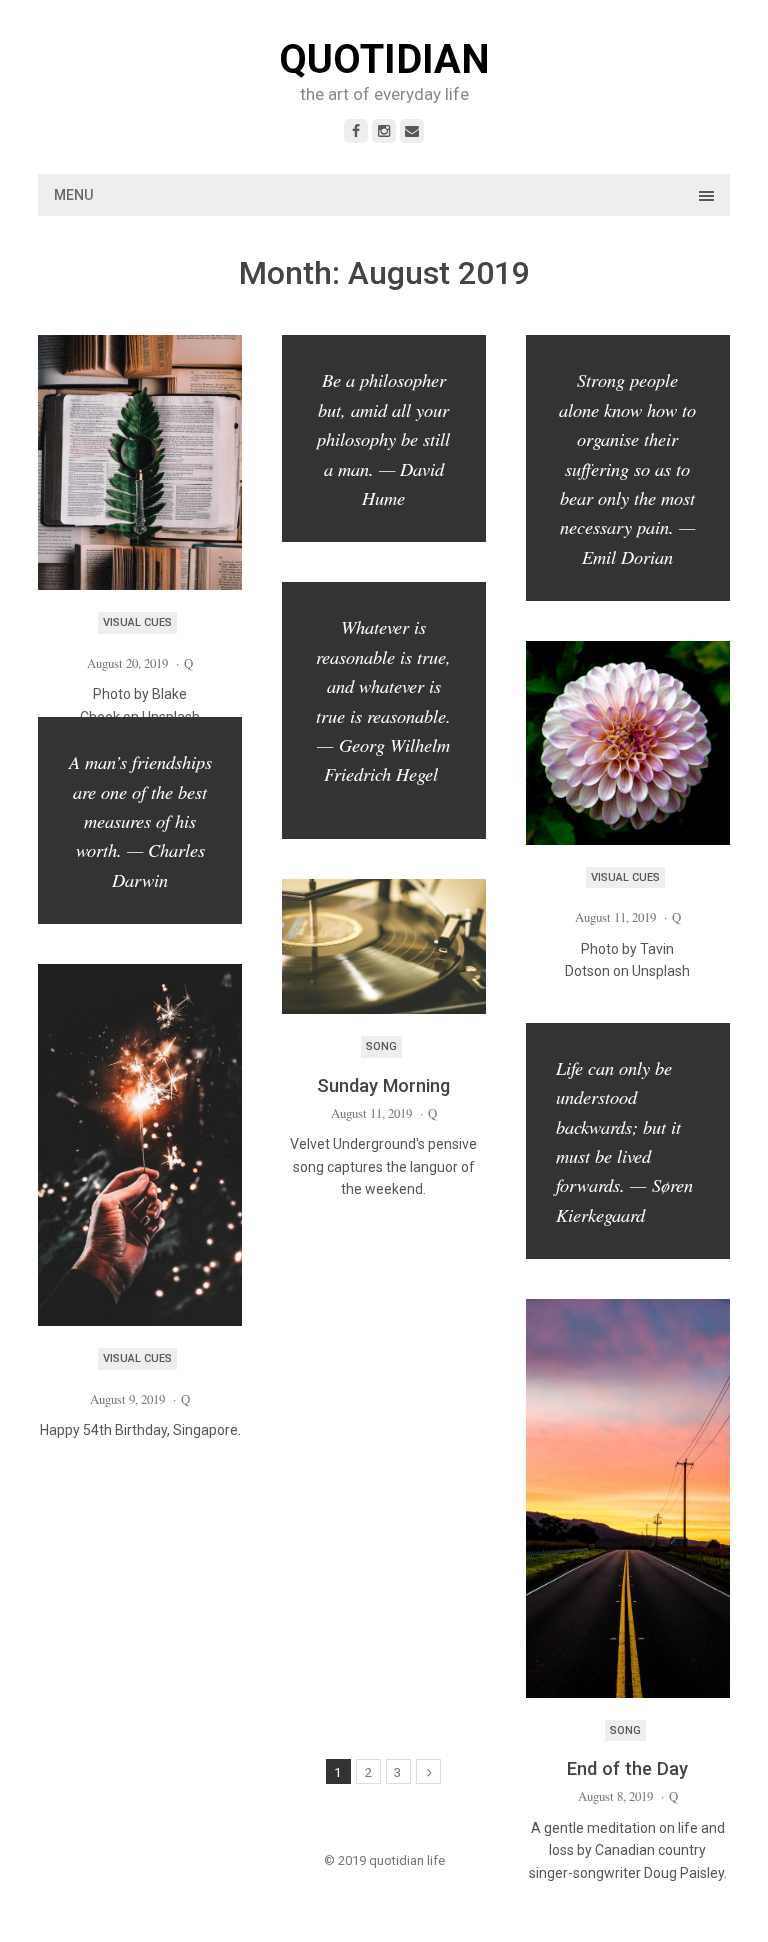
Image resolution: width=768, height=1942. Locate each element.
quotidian (384, 60)
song (381, 1046)
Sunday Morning (383, 1085)
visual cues (137, 622)
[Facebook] (356, 131)
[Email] (412, 131)
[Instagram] (384, 131)
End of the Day (627, 1768)
